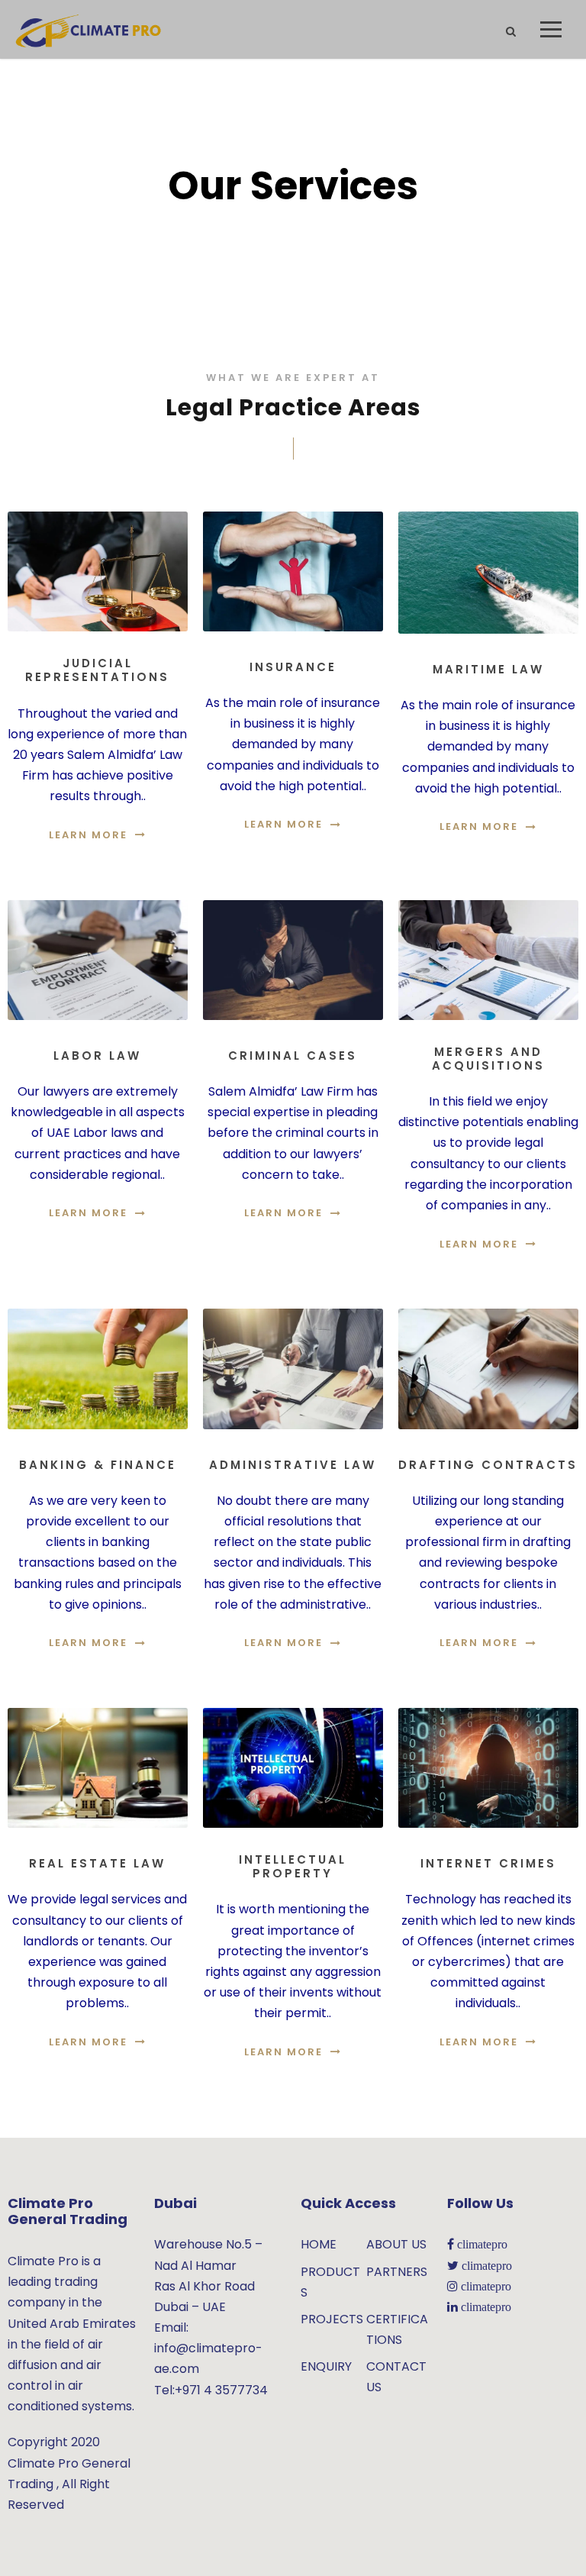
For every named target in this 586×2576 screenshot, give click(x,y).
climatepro (481, 2244)
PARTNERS (397, 2272)
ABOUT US (396, 2244)
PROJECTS (332, 2319)
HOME (319, 2244)
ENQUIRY (326, 2366)
